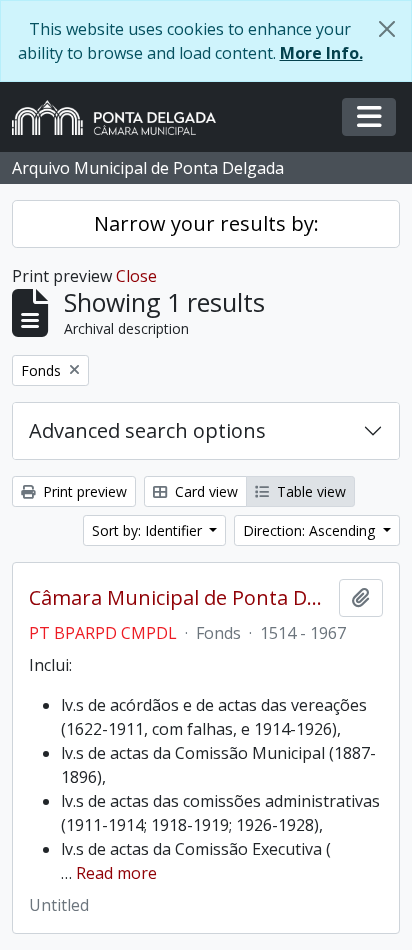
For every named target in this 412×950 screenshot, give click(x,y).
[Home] (122, 117)
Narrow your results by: (206, 223)
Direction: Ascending (311, 530)
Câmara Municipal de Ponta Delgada (180, 598)
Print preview (83, 491)
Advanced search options (147, 430)
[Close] (387, 29)
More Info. (321, 53)
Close (136, 276)
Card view (204, 491)
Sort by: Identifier (149, 530)
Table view (309, 491)
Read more (116, 873)
